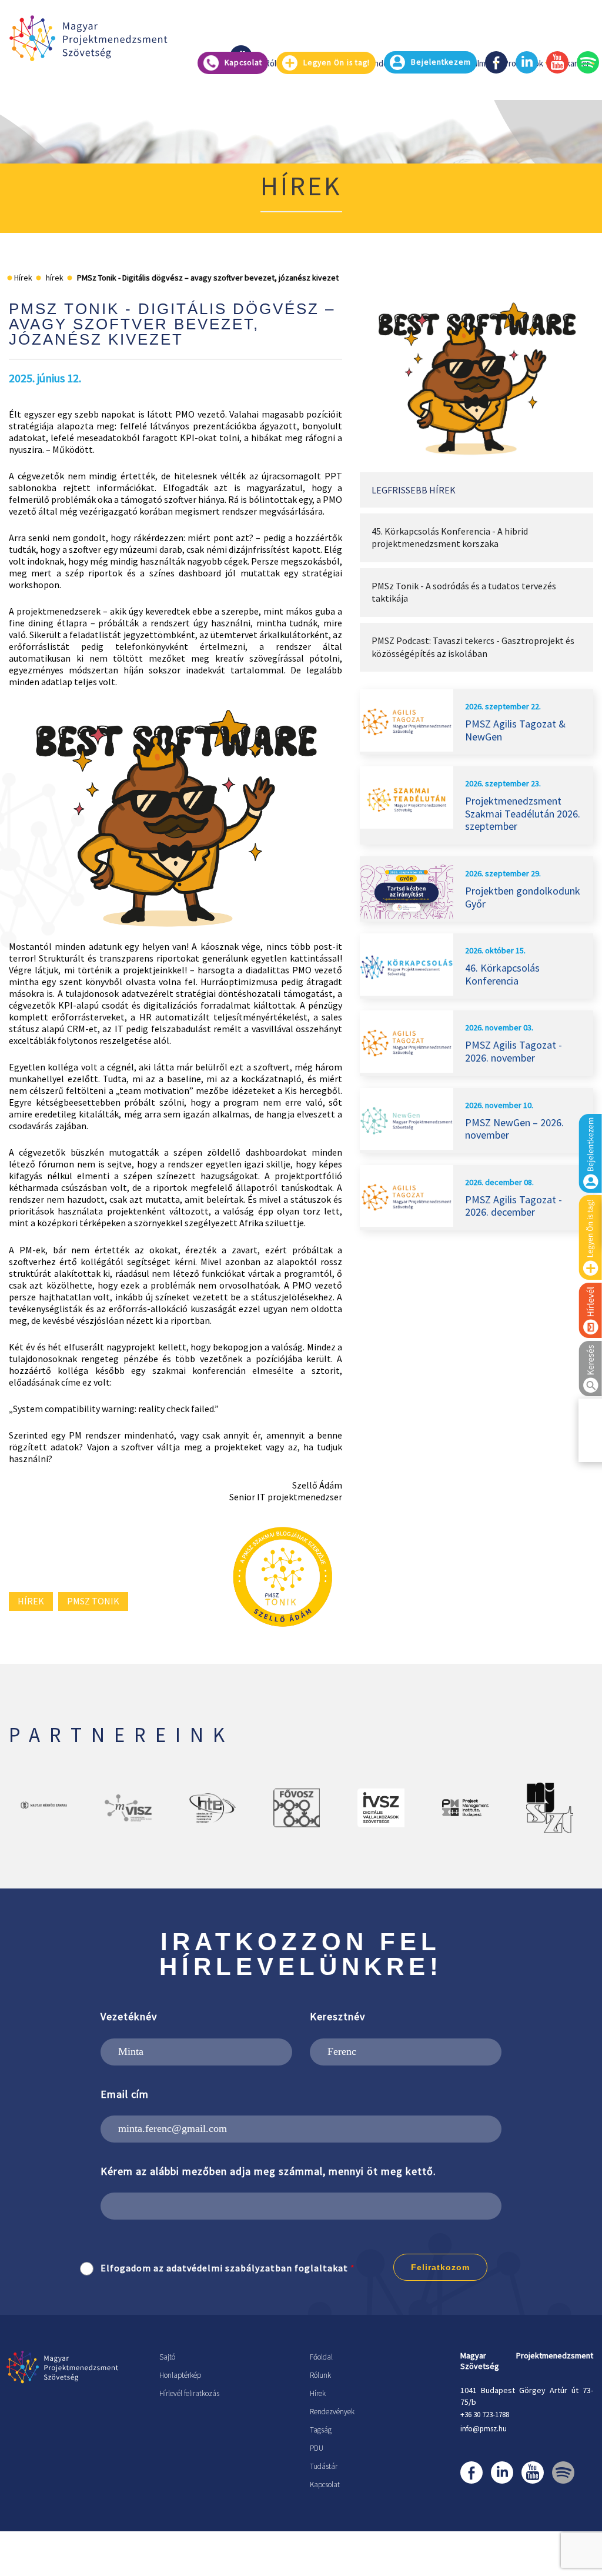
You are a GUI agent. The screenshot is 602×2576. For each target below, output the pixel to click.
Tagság (321, 2430)
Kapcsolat (325, 2485)
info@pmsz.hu (484, 2429)
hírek (31, 1601)
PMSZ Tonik (93, 1601)
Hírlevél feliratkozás (189, 2393)
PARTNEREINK (121, 1735)
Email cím (125, 2094)
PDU (317, 2448)
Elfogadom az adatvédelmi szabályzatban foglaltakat (224, 2268)
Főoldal (321, 2357)
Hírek (318, 2393)
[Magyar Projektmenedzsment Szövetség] (88, 38)
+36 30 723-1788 (485, 2415)
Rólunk (320, 2375)
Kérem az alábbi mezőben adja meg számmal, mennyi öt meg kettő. (268, 2171)
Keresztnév (337, 2016)
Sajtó (167, 2357)
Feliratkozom (440, 2267)
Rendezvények (332, 2412)
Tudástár (324, 2466)
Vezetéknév (129, 2016)
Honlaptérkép (180, 2375)
